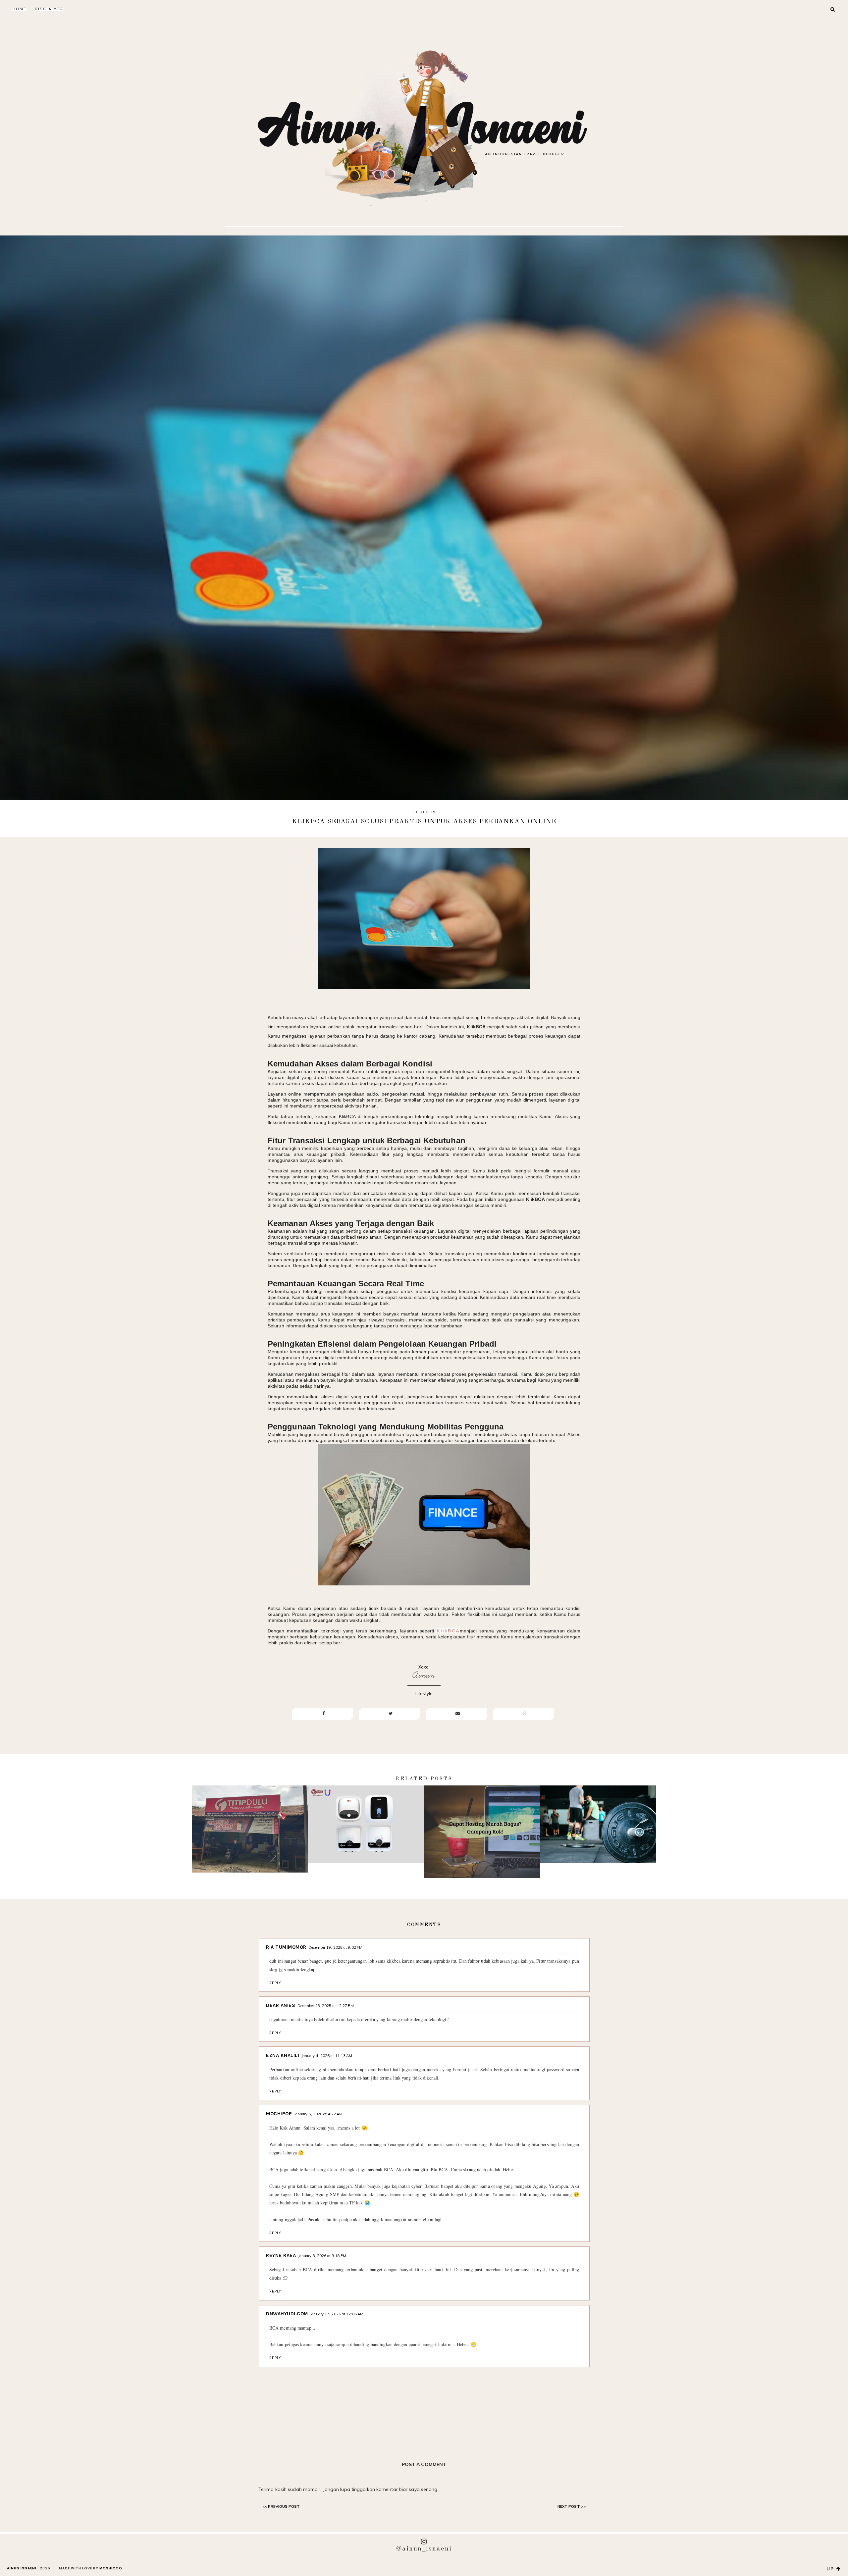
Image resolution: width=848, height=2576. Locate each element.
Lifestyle (424, 1693)
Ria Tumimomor (286, 1947)
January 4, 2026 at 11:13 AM (327, 2056)
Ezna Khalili (283, 2055)
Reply (275, 1983)
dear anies (281, 2005)
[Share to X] (390, 1713)
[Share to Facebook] (323, 1713)
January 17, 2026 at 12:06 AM (337, 2314)
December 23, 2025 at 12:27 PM (326, 2006)
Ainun (424, 1675)
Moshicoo (111, 2568)
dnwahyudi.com (287, 2314)
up (831, 2569)
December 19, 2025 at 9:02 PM (335, 1947)
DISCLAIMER (49, 9)
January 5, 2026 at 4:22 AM (318, 2114)
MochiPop (279, 2114)
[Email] (458, 1713)
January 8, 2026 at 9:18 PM (322, 2256)
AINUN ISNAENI (22, 2568)
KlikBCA (448, 1631)
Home (20, 9)
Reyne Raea (281, 2255)
